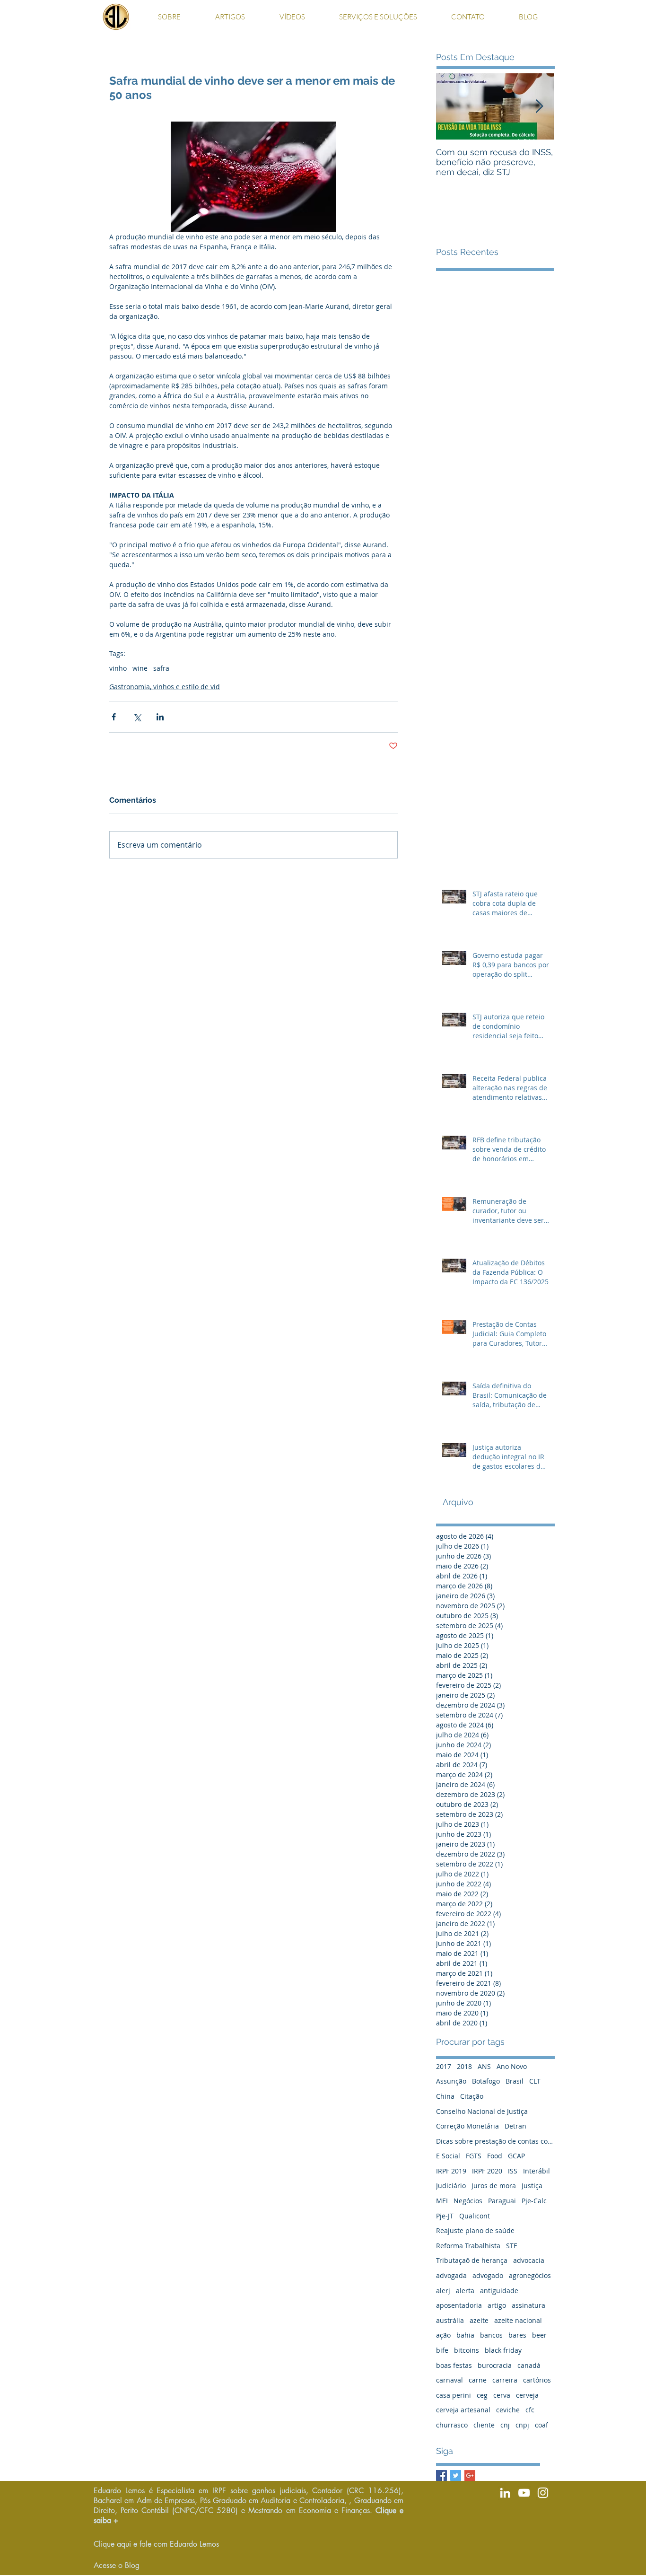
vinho (118, 668)
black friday (503, 2350)
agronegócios (530, 2275)
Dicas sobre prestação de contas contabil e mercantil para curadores (495, 2141)
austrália (450, 2320)
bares (517, 2335)
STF (511, 2246)
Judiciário (451, 2186)
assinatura (528, 2305)
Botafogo (486, 2081)
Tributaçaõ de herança (472, 2260)
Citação (472, 2096)
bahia (465, 2335)
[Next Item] (539, 107)
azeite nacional (518, 2320)
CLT (535, 2081)
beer (539, 2335)
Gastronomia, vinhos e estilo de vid (165, 687)
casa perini (454, 2395)
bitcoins (467, 2350)
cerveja (527, 2395)
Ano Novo (512, 2066)
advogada (451, 2275)
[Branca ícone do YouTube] (524, 2493)
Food (495, 2156)
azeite (479, 2320)
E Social (448, 2156)
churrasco (452, 2425)
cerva (502, 2395)
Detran (515, 2126)
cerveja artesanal (463, 2410)
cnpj (522, 2425)
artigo (497, 2305)
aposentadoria (459, 2305)
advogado (488, 2275)
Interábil (537, 2171)
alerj (443, 2291)
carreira (505, 2380)
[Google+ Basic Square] (470, 2475)
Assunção (451, 2081)
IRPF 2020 (487, 2171)
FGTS (474, 2156)
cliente (484, 2425)
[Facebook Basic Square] (441, 2475)
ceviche (508, 2410)
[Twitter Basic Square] (456, 2475)
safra (161, 668)
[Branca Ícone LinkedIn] (505, 2493)
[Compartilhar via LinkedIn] (160, 717)
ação (443, 2335)
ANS (484, 2066)
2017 (444, 2066)
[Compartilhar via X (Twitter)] (137, 717)
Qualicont (475, 2216)
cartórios (537, 2380)
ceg (482, 2395)
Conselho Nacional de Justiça (482, 2111)
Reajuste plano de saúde (475, 2230)
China (445, 2096)
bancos (491, 2335)
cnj (505, 2425)
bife (442, 2350)
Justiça (532, 2186)
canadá (529, 2365)
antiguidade (499, 2291)
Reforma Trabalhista (468, 2246)
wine (140, 668)
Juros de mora (494, 2186)
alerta (465, 2291)
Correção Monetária (467, 2126)
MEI (442, 2201)
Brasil (515, 2081)
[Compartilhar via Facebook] (114, 717)
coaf (541, 2425)
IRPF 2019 (451, 2171)
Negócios (468, 2201)
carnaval (450, 2380)
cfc (530, 2410)
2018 (464, 2066)
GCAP (516, 2156)
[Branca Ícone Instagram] (543, 2493)
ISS (513, 2171)
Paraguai (502, 2201)
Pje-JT (445, 2216)
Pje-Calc (534, 2201)
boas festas (454, 2365)
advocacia (529, 2260)
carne (478, 2380)
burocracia (495, 2365)
